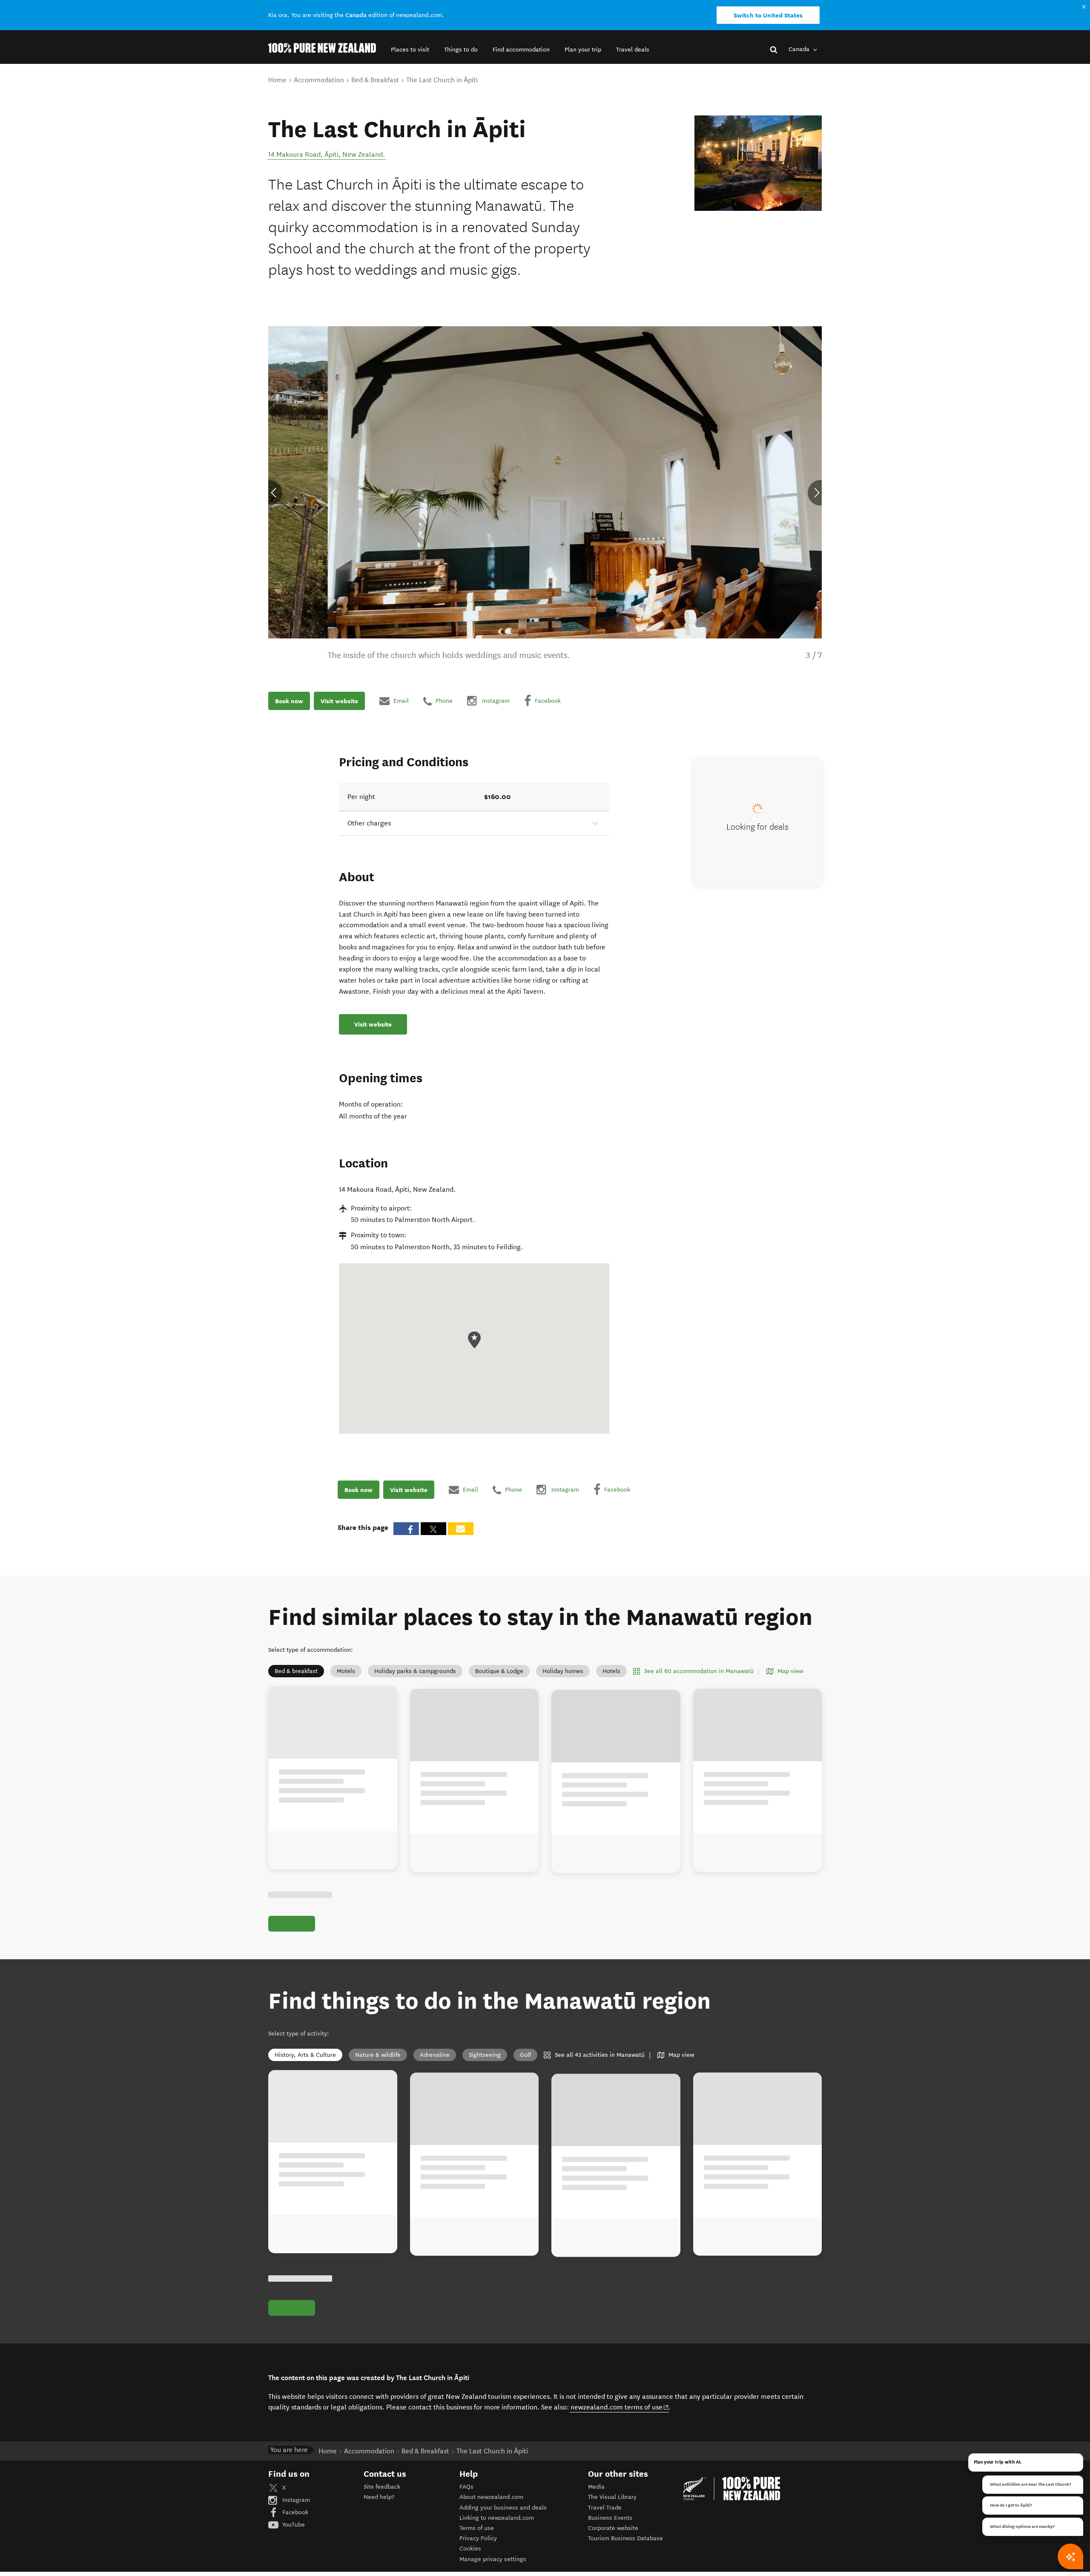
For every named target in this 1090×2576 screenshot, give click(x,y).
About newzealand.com (491, 2497)
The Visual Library (612, 2497)
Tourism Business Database (625, 2538)
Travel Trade (605, 2508)
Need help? (379, 2497)
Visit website (339, 701)
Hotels (611, 1671)
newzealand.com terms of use (620, 2407)
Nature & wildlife (378, 2055)
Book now (289, 701)
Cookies (470, 2549)
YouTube (293, 2525)
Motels (346, 1671)
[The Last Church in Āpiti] (758, 163)
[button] (410, 50)
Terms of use (477, 2528)
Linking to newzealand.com (497, 2518)
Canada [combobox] (800, 49)
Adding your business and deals (503, 2508)
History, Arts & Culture (305, 2055)
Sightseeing (485, 2055)
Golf (525, 2055)
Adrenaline (435, 2055)
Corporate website (613, 2528)
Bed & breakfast (296, 1671)
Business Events (610, 2518)
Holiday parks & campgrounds (415, 1671)
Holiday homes (563, 1671)
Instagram (295, 2500)
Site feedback (382, 2487)
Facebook (294, 2512)
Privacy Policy (478, 2538)
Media (596, 2487)
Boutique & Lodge (499, 1671)
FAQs (466, 2487)
